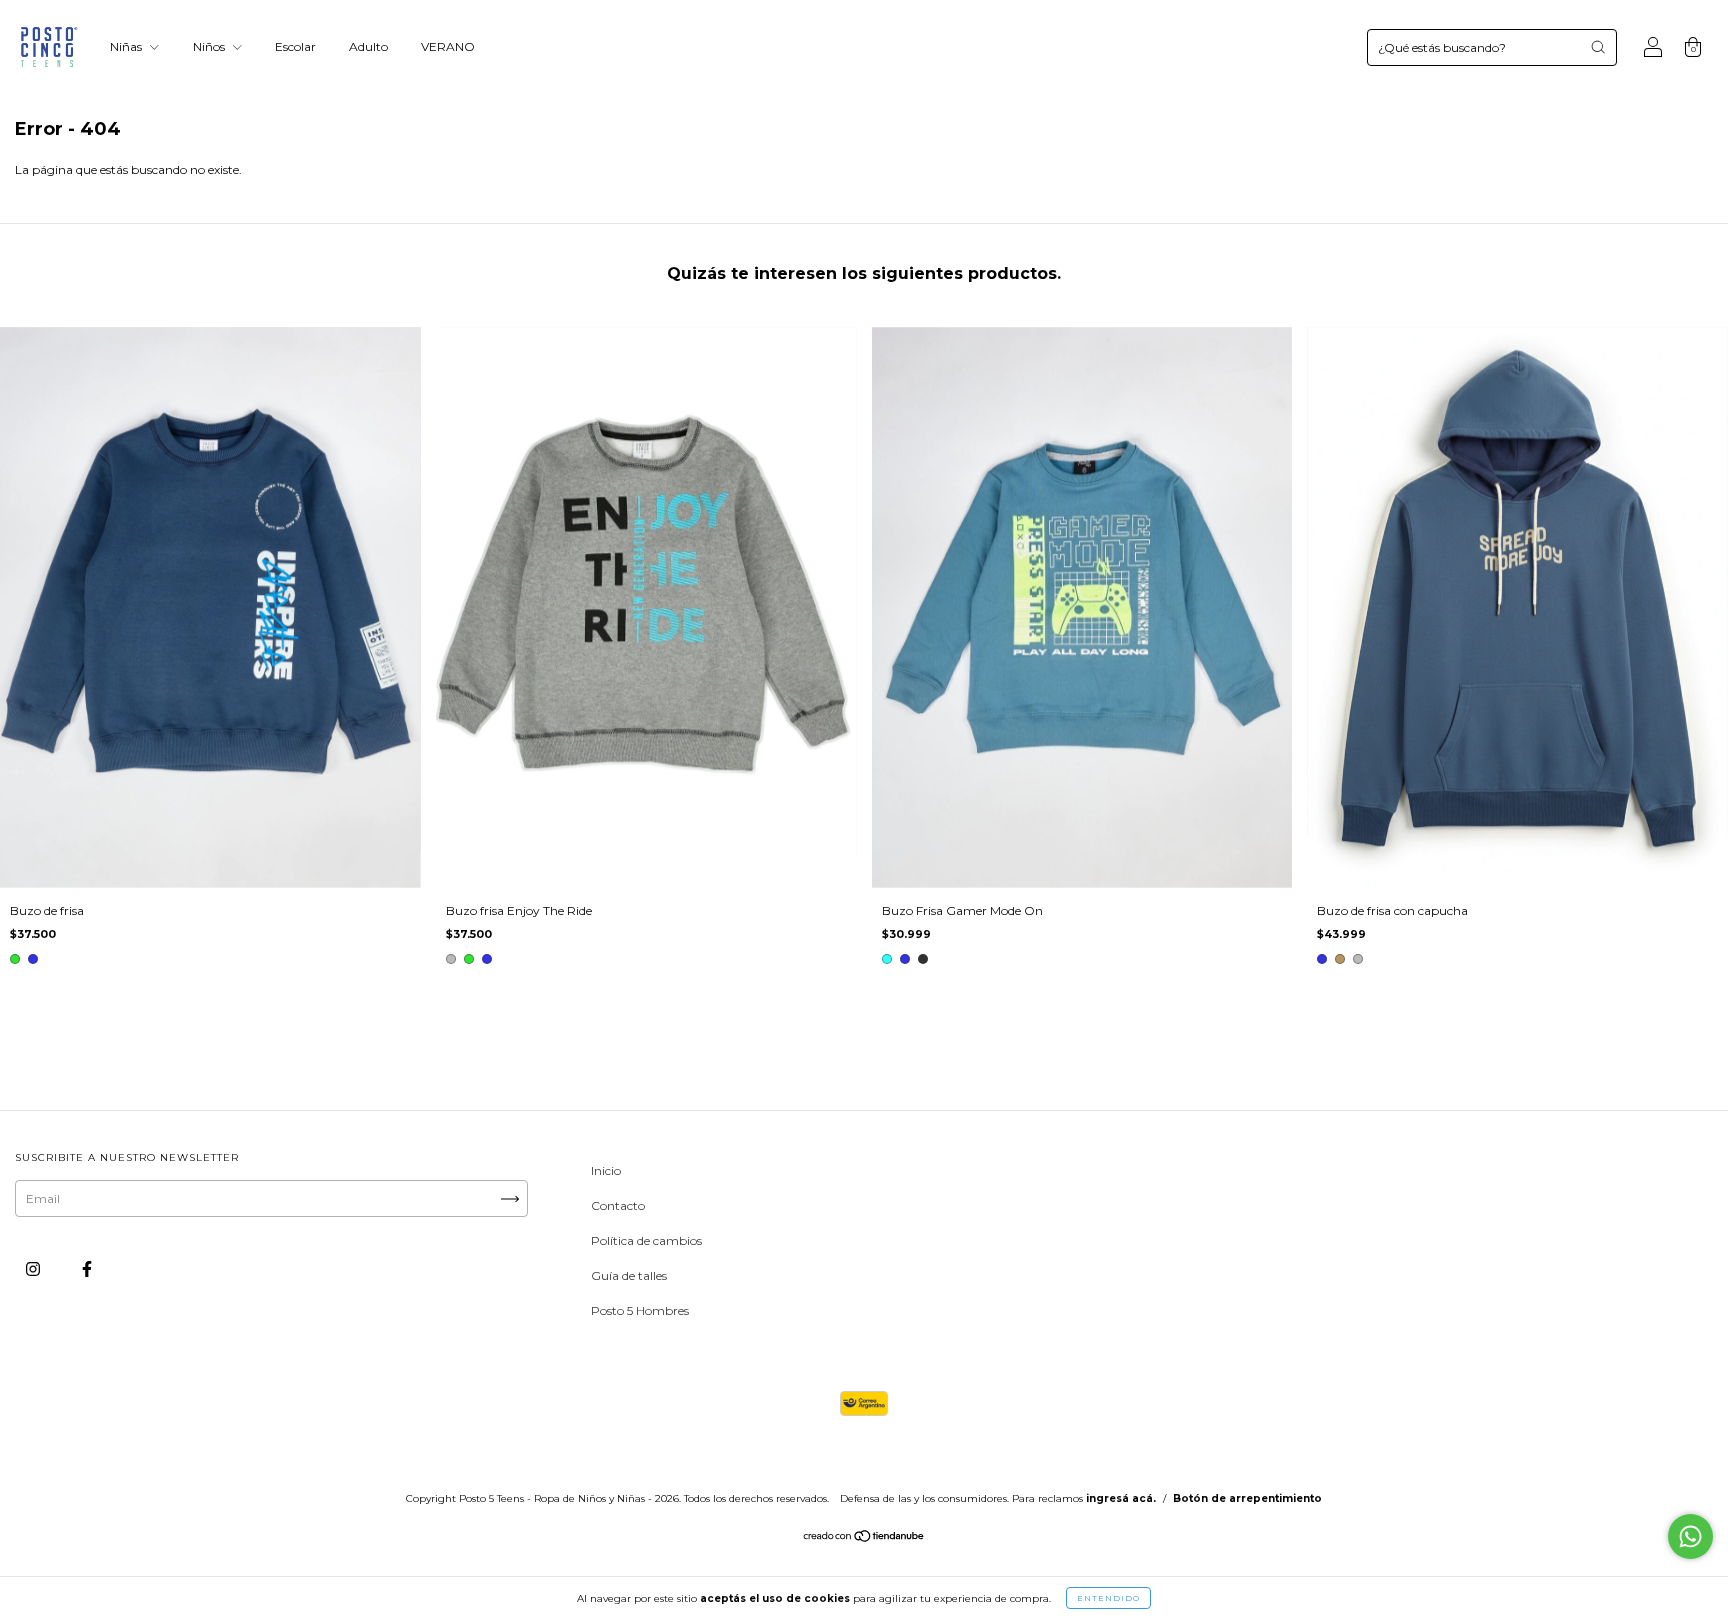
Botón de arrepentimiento (1247, 1498)
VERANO (448, 46)
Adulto (368, 46)
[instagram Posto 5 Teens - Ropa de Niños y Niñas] (34, 1268)
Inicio (606, 1170)
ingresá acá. (1121, 1498)
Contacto (618, 1205)
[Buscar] (1598, 47)
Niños (210, 46)
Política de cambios (646, 1240)
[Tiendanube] (864, 1538)
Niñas (127, 46)
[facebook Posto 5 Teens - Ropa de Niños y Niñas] (87, 1268)
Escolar (295, 46)
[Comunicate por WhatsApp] (1690, 1536)
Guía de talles (629, 1275)
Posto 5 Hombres (640, 1310)
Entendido (1108, 1598)
